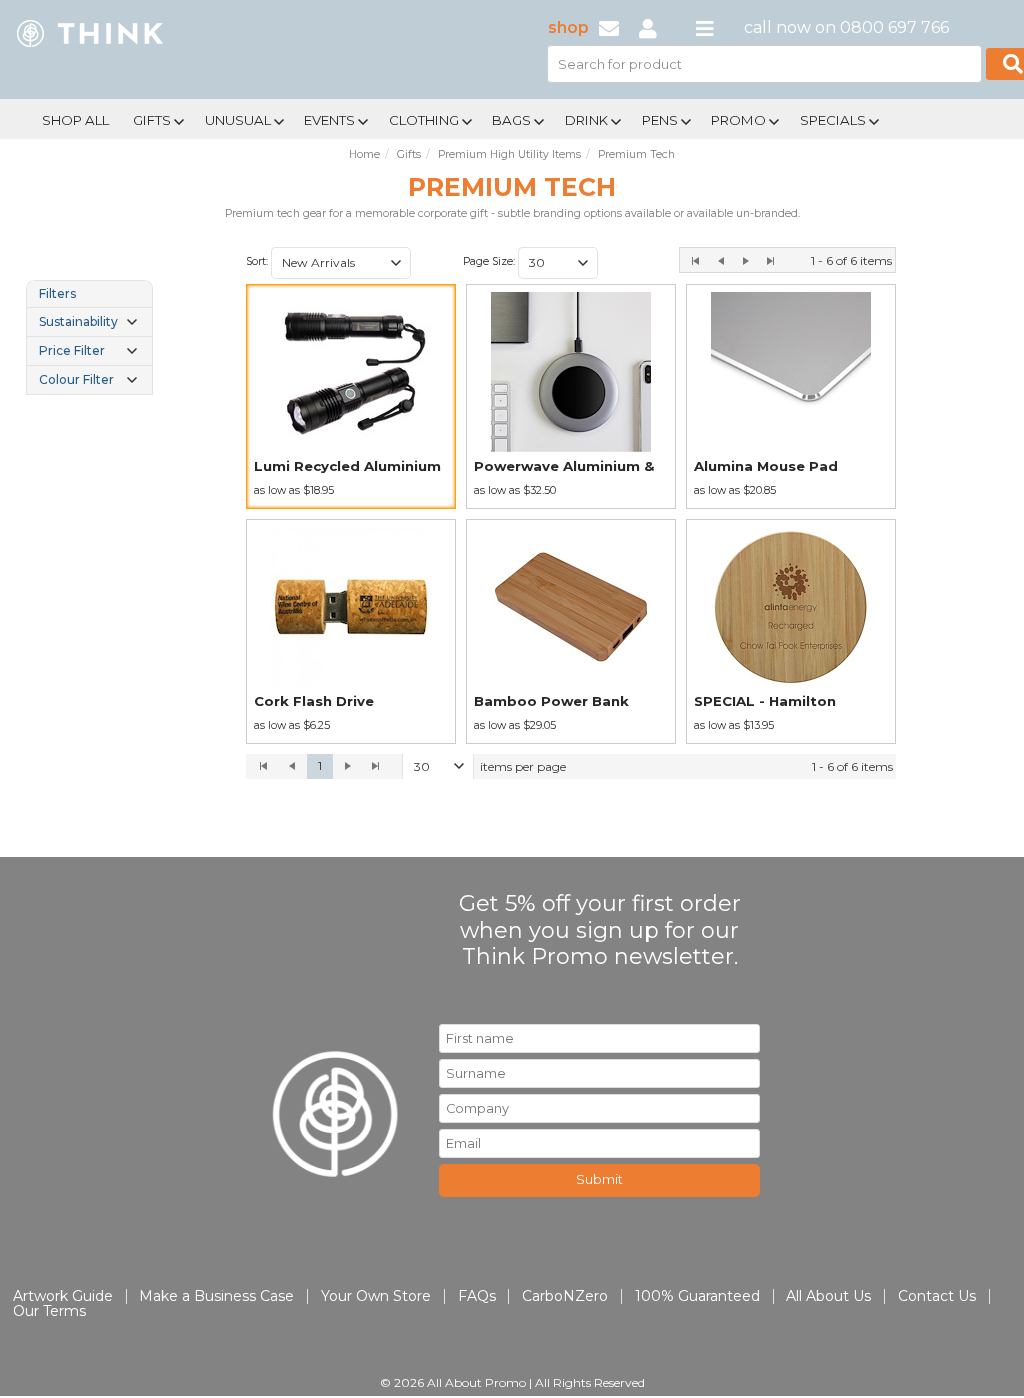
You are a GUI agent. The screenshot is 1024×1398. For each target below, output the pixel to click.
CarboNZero (565, 1296)
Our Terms (49, 1311)
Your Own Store (376, 1296)
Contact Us (937, 1296)
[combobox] (341, 263)
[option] (351, 396)
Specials (833, 120)
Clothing (424, 120)
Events (329, 120)
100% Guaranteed (697, 1296)
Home (364, 154)
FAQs (477, 1296)
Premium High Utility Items (509, 154)
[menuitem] (75, 118)
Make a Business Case (216, 1296)
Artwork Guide (63, 1296)
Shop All (75, 120)
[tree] (89, 337)
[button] (396, 263)
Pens (660, 120)
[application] (571, 767)
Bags (511, 120)
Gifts (152, 120)
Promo (738, 120)
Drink (586, 120)
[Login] (648, 27)
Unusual (238, 120)
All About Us (828, 1296)
